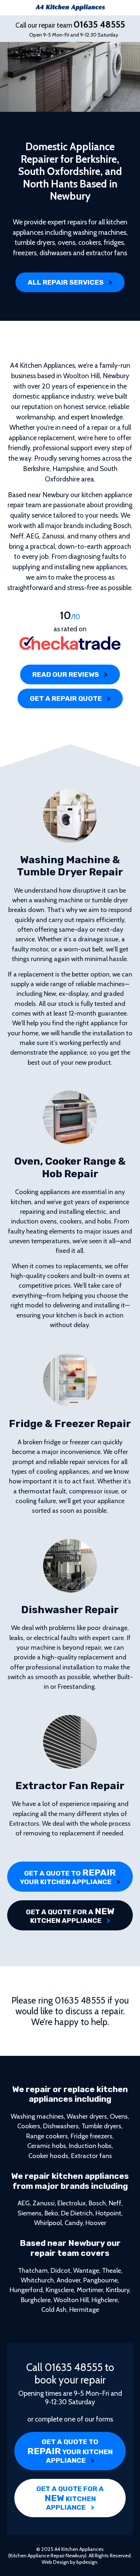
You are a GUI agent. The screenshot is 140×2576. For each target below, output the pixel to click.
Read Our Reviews (70, 674)
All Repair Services (70, 282)
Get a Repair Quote (70, 698)
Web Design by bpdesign (69, 2562)
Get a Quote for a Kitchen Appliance (70, 1915)
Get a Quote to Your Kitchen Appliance (70, 1877)
